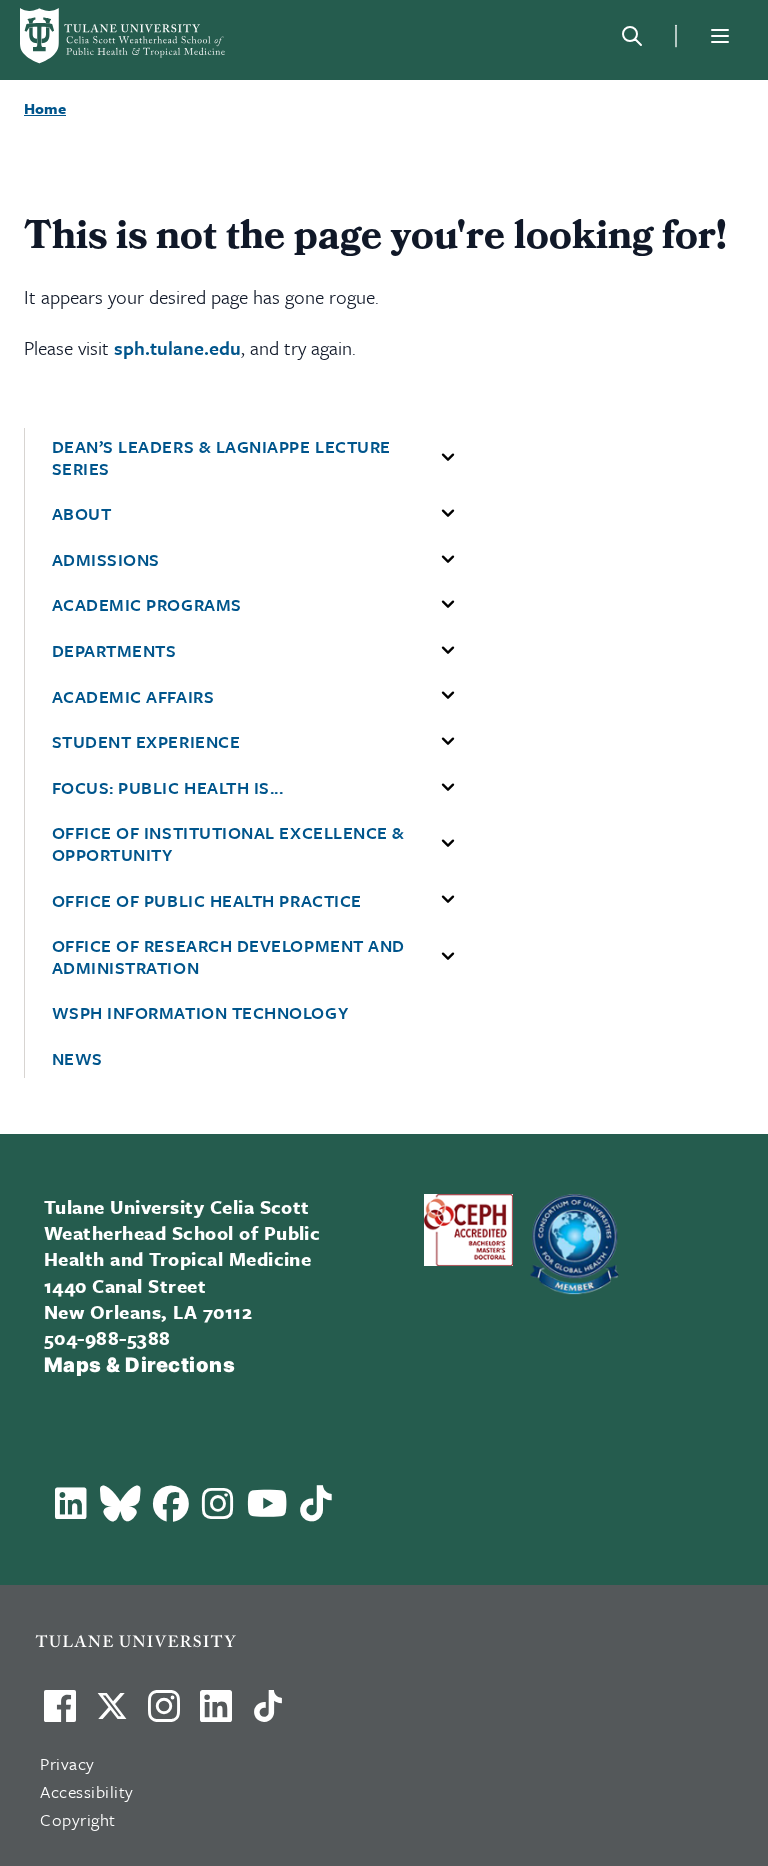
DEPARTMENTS (114, 651)
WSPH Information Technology (200, 1013)
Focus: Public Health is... (168, 788)
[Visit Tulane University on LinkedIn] (216, 1714)
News (77, 1059)
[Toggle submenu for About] (448, 514)
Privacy (67, 1763)
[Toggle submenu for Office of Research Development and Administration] (448, 957)
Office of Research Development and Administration (228, 956)
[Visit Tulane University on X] (112, 1714)
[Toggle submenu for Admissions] (448, 560)
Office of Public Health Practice (207, 901)
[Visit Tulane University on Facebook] (60, 1714)
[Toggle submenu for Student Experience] (448, 742)
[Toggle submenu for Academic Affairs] (448, 696)
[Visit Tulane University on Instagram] (164, 1714)
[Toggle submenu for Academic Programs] (448, 605)
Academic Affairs (133, 697)
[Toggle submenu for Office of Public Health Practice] (448, 900)
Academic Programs (147, 605)
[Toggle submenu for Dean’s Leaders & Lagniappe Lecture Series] (448, 458)
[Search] (632, 36)
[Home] (124, 36)
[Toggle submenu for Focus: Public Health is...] (448, 788)
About (82, 514)
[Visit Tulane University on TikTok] (268, 1714)
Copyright (78, 1819)
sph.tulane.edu (177, 347)
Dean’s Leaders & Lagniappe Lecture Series (221, 457)
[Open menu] (720, 36)
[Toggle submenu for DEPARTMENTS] (448, 651)
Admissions (106, 560)
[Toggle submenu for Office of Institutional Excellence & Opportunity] (448, 844)
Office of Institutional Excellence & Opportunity (228, 843)
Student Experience (146, 742)
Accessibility (87, 1791)
